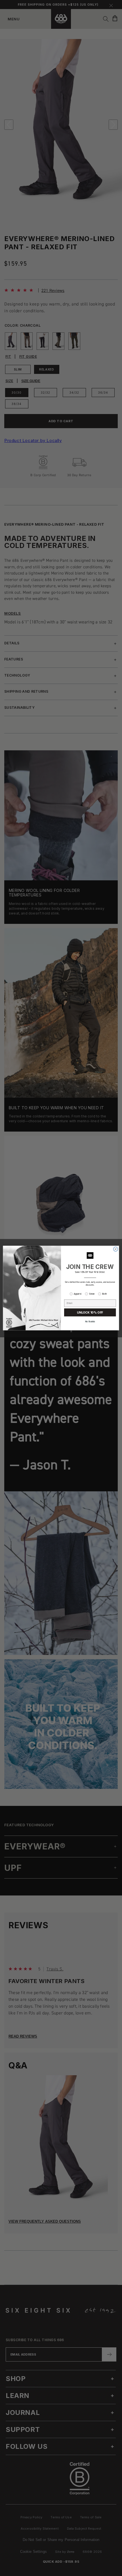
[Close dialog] (116, 1249)
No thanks (90, 1322)
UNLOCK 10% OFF (90, 1313)
